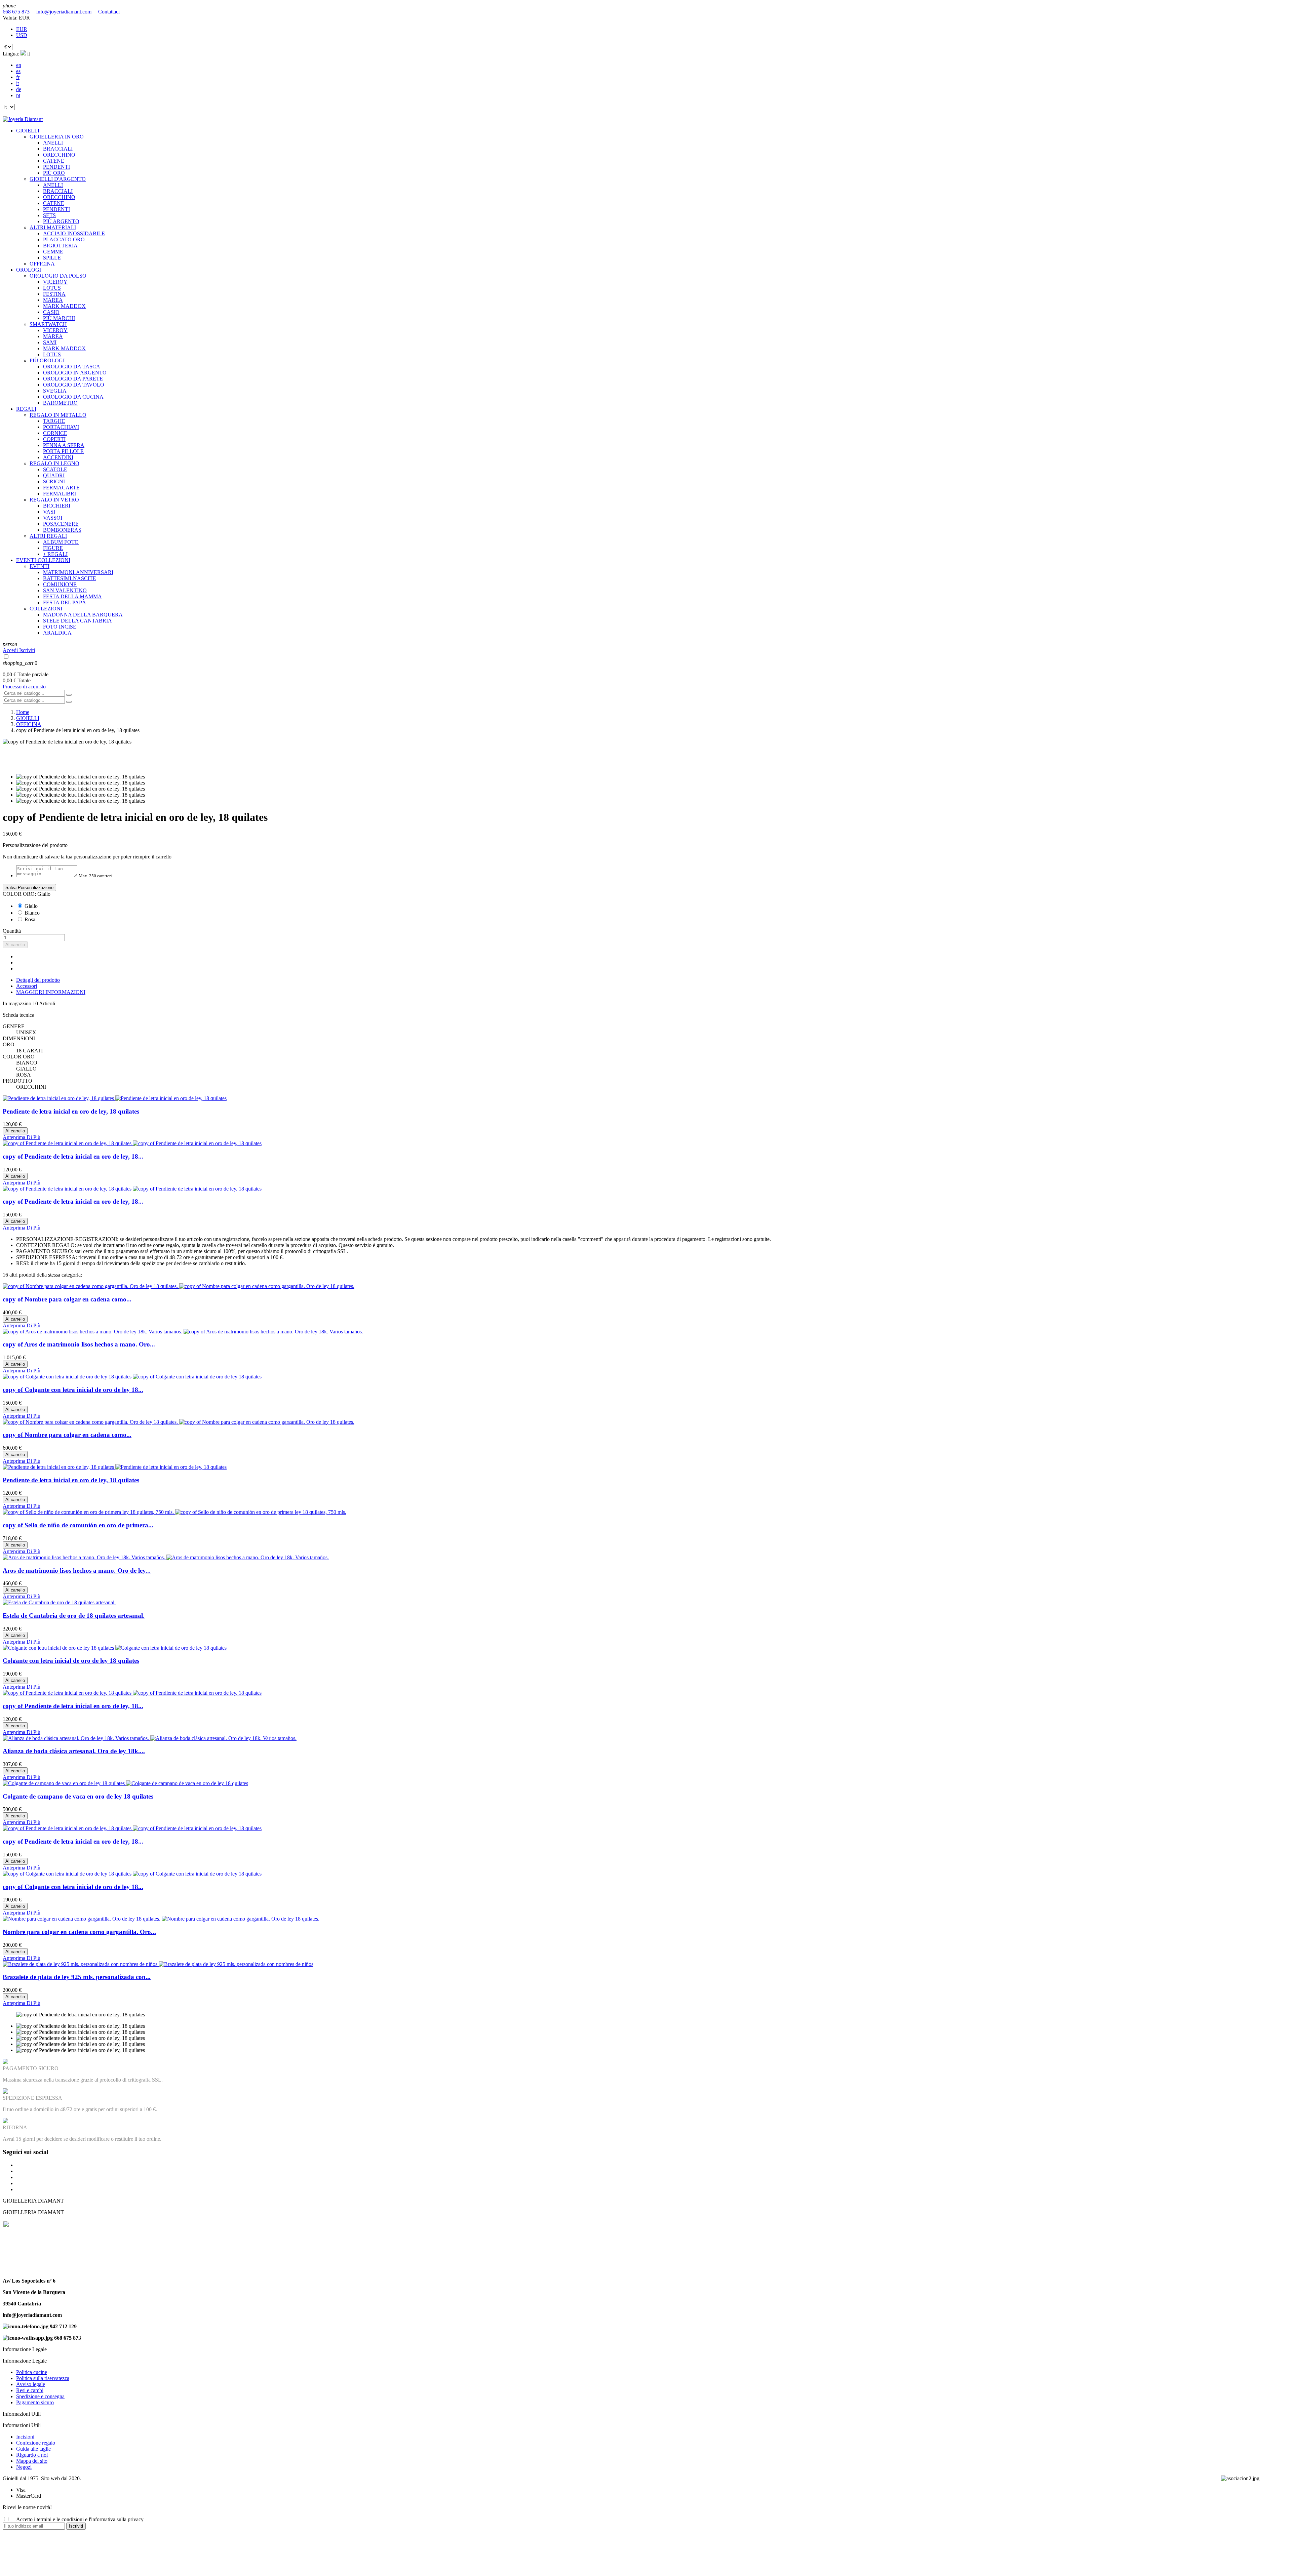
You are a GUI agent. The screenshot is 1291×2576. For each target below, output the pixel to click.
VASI (49, 512)
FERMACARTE (61, 488)
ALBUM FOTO (61, 542)
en (19, 65)
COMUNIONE (60, 584)
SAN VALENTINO (65, 590)
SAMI (50, 342)
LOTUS (52, 288)
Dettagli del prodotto (38, 980)
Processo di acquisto (24, 687)
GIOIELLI (28, 131)
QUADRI (54, 475)
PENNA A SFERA (64, 445)
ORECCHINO (59, 155)
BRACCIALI (58, 149)
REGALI (26, 409)
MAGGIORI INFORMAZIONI (51, 992)
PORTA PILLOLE (63, 451)
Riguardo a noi (32, 2455)
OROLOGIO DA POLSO (58, 276)
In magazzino (17, 1003)
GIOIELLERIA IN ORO (57, 137)
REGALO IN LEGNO (54, 463)
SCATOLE (55, 469)
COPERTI (54, 439)
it (17, 83)
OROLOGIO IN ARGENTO (75, 373)
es (18, 71)
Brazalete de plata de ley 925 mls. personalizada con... (77, 1977)
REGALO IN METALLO (58, 415)
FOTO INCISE (60, 627)
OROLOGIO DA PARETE (73, 379)
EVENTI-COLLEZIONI (43, 560)
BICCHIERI (57, 506)
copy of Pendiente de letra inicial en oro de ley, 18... (73, 1156)
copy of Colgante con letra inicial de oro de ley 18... (73, 1390)
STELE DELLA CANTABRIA (77, 621)
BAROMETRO (60, 403)
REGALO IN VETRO (54, 500)
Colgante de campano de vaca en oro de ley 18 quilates (78, 1796)
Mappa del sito (32, 2461)
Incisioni (25, 2437)
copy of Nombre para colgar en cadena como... (67, 1299)
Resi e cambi (30, 2390)
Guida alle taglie (33, 2449)
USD (22, 35)
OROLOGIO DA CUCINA (73, 397)
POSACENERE (61, 524)
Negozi (24, 2467)
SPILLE (52, 258)
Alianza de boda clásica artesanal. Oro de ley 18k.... (74, 1751)
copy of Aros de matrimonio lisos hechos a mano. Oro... (79, 1344)
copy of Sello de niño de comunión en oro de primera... (78, 1525)
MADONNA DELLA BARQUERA (83, 615)
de (19, 89)
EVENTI (40, 566)
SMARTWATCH (48, 324)
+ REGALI (55, 554)
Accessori (27, 986)
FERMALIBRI (60, 494)
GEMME (53, 252)
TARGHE (54, 421)
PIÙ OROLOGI (47, 360)
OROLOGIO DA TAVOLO (74, 385)
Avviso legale (31, 2384)
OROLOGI (29, 270)
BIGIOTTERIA (60, 246)
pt (18, 95)
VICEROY (55, 282)
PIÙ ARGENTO (61, 221)
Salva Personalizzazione (29, 888)
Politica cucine (32, 2372)
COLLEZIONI (46, 609)
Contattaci (106, 12)
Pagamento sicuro (35, 2402)
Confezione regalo (36, 2443)
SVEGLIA (55, 391)
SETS (49, 215)
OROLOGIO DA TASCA (72, 367)
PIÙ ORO (54, 173)
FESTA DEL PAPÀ (65, 602)
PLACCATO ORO (64, 239)
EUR (22, 29)
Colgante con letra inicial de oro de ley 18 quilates (71, 1661)
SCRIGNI (54, 481)
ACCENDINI (58, 457)
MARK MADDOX (64, 306)
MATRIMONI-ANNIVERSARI (78, 572)
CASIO (51, 312)
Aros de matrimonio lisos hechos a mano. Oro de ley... (77, 1571)
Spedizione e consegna (40, 2396)
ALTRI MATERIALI (53, 227)
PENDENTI (56, 167)
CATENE (54, 161)
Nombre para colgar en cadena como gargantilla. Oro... (79, 1932)
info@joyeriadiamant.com (62, 12)
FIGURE (53, 548)
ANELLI (53, 143)
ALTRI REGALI (48, 536)
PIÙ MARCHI (59, 318)
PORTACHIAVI (61, 427)
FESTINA (54, 294)
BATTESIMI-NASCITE (70, 578)
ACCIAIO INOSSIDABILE (74, 233)
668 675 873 (17, 12)
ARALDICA (57, 633)
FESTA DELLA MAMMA (72, 596)
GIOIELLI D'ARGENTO (58, 179)
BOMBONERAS (62, 530)
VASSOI (53, 518)
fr (18, 77)
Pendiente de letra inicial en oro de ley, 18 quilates (71, 1111)
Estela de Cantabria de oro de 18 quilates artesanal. (74, 1616)
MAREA (53, 300)
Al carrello (15, 945)
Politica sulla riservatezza (43, 2378)
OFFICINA (42, 264)
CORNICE (55, 433)
